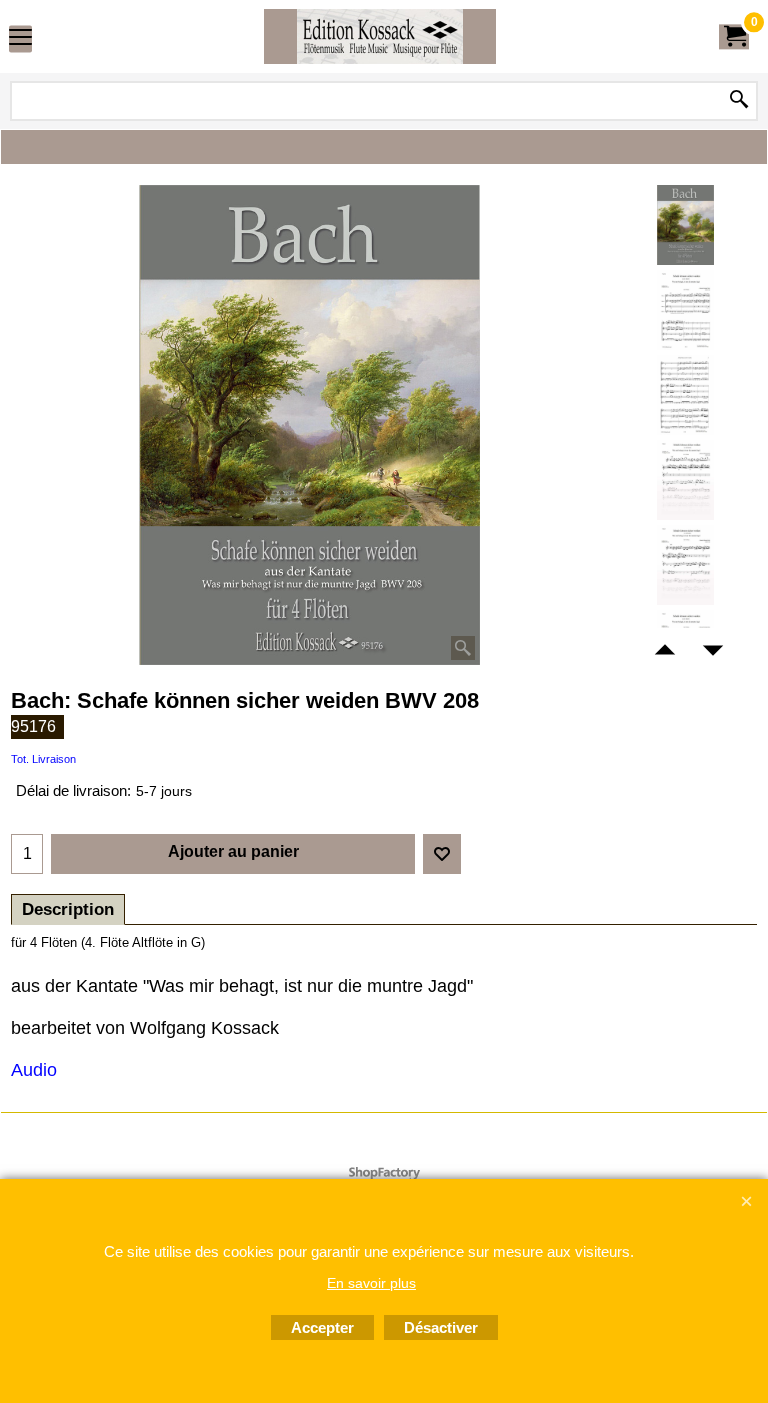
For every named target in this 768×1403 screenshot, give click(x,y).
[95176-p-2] (685, 395)
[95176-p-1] (685, 310)
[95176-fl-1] (685, 480)
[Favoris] (442, 854)
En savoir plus (371, 1283)
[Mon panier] (734, 36)
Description (68, 909)
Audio (34, 1070)
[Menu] (20, 38)
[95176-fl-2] (685, 565)
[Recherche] (739, 101)
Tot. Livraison (43, 759)
